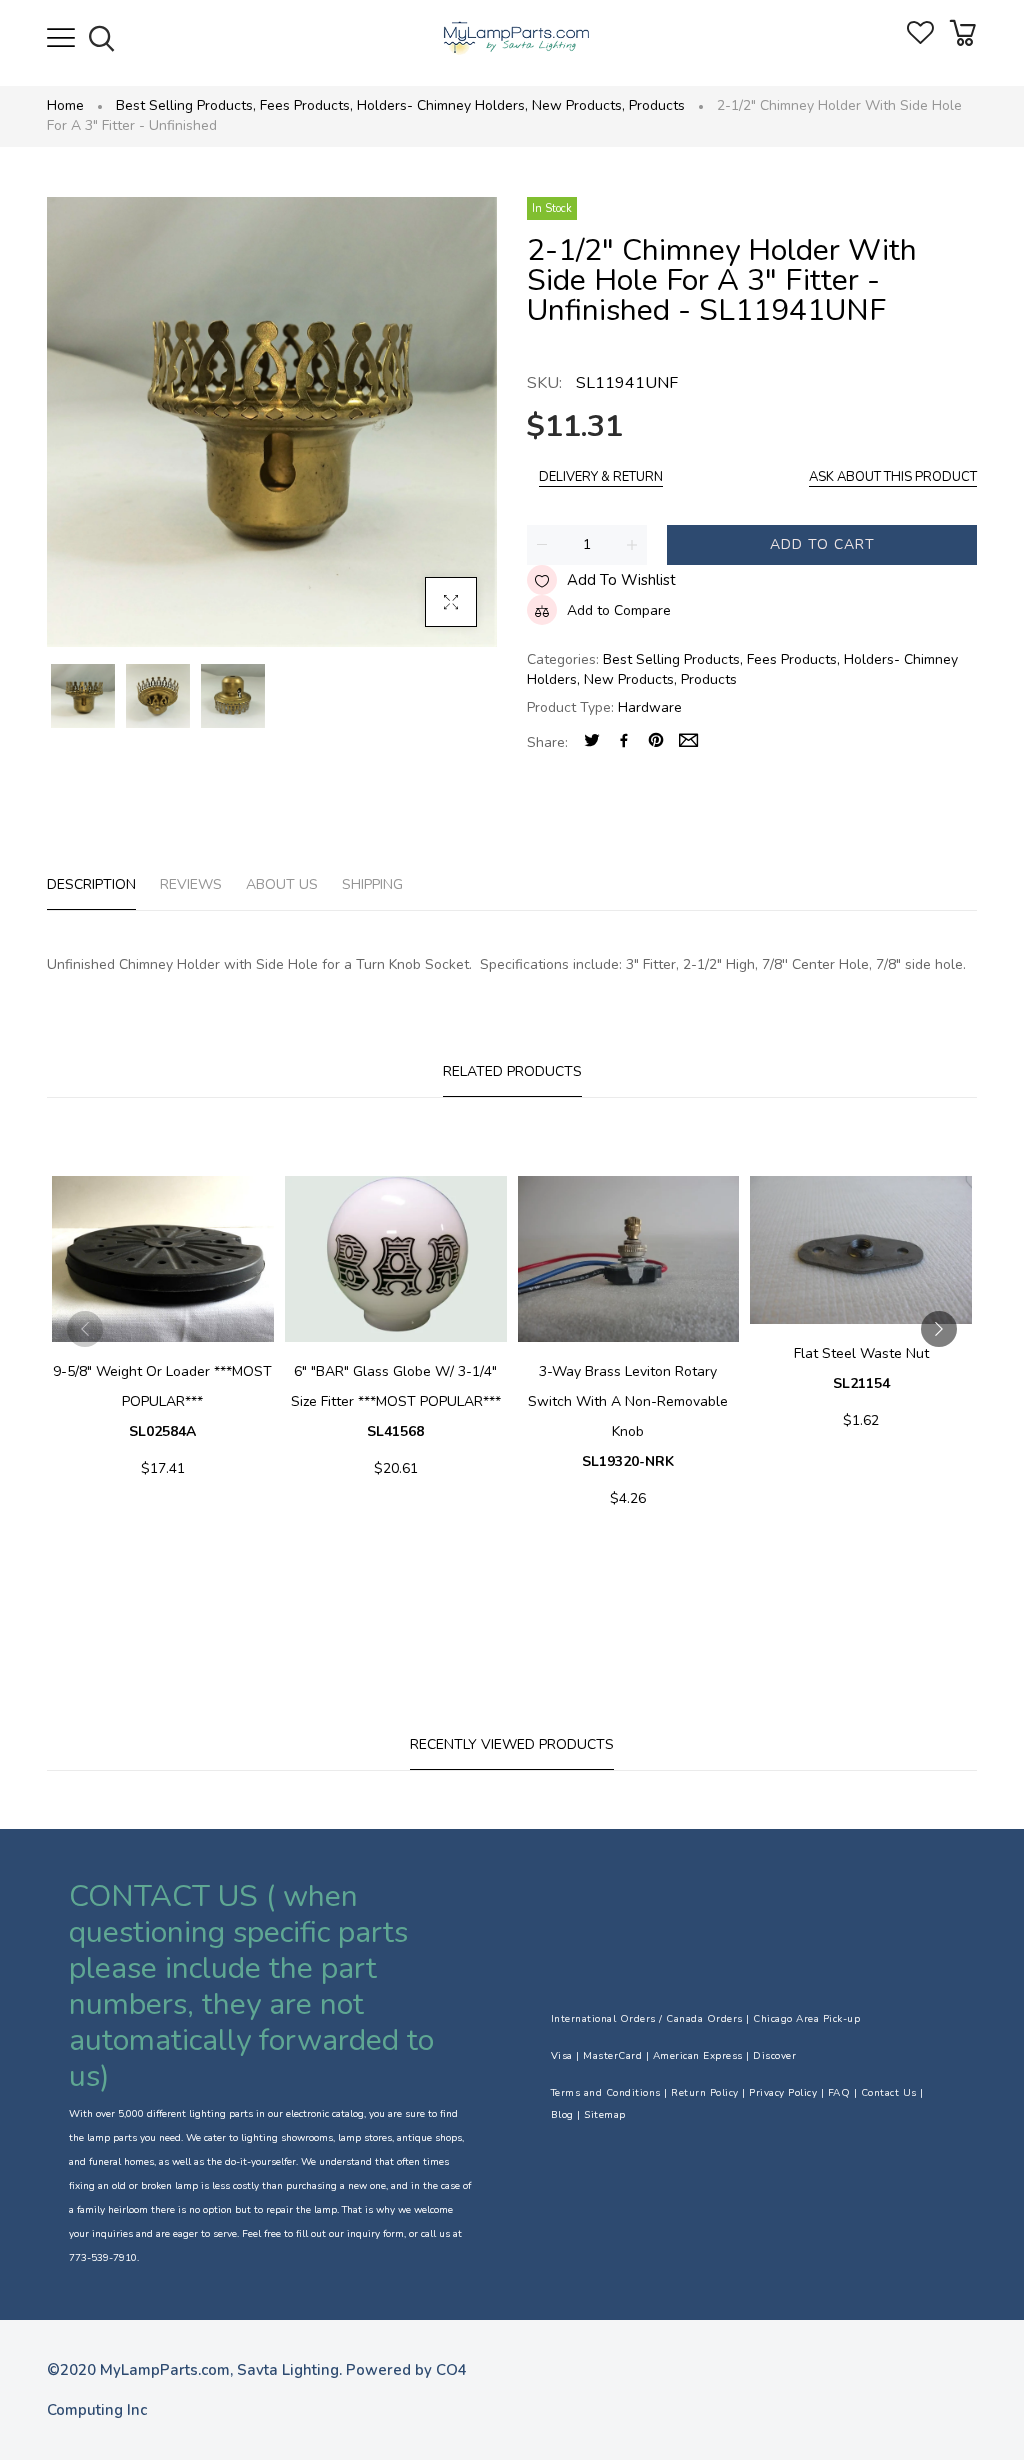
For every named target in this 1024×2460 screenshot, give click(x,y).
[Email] (688, 742)
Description (91, 884)
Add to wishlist (621, 580)
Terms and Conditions (606, 2093)
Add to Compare (619, 610)
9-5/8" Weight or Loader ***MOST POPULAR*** (162, 1401)
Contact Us (889, 2093)
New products (578, 105)
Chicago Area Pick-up (806, 2019)
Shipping (372, 884)
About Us (282, 884)
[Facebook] (624, 742)
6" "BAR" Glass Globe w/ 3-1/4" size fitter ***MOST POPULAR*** (396, 1401)
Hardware (650, 707)
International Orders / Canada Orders (647, 2019)
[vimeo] (656, 742)
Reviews (191, 884)
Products (657, 105)
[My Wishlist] (920, 39)
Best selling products (186, 105)
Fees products (306, 105)
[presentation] (85, 1329)
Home (65, 105)
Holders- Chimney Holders (442, 105)
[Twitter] (592, 742)
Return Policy (705, 2093)
